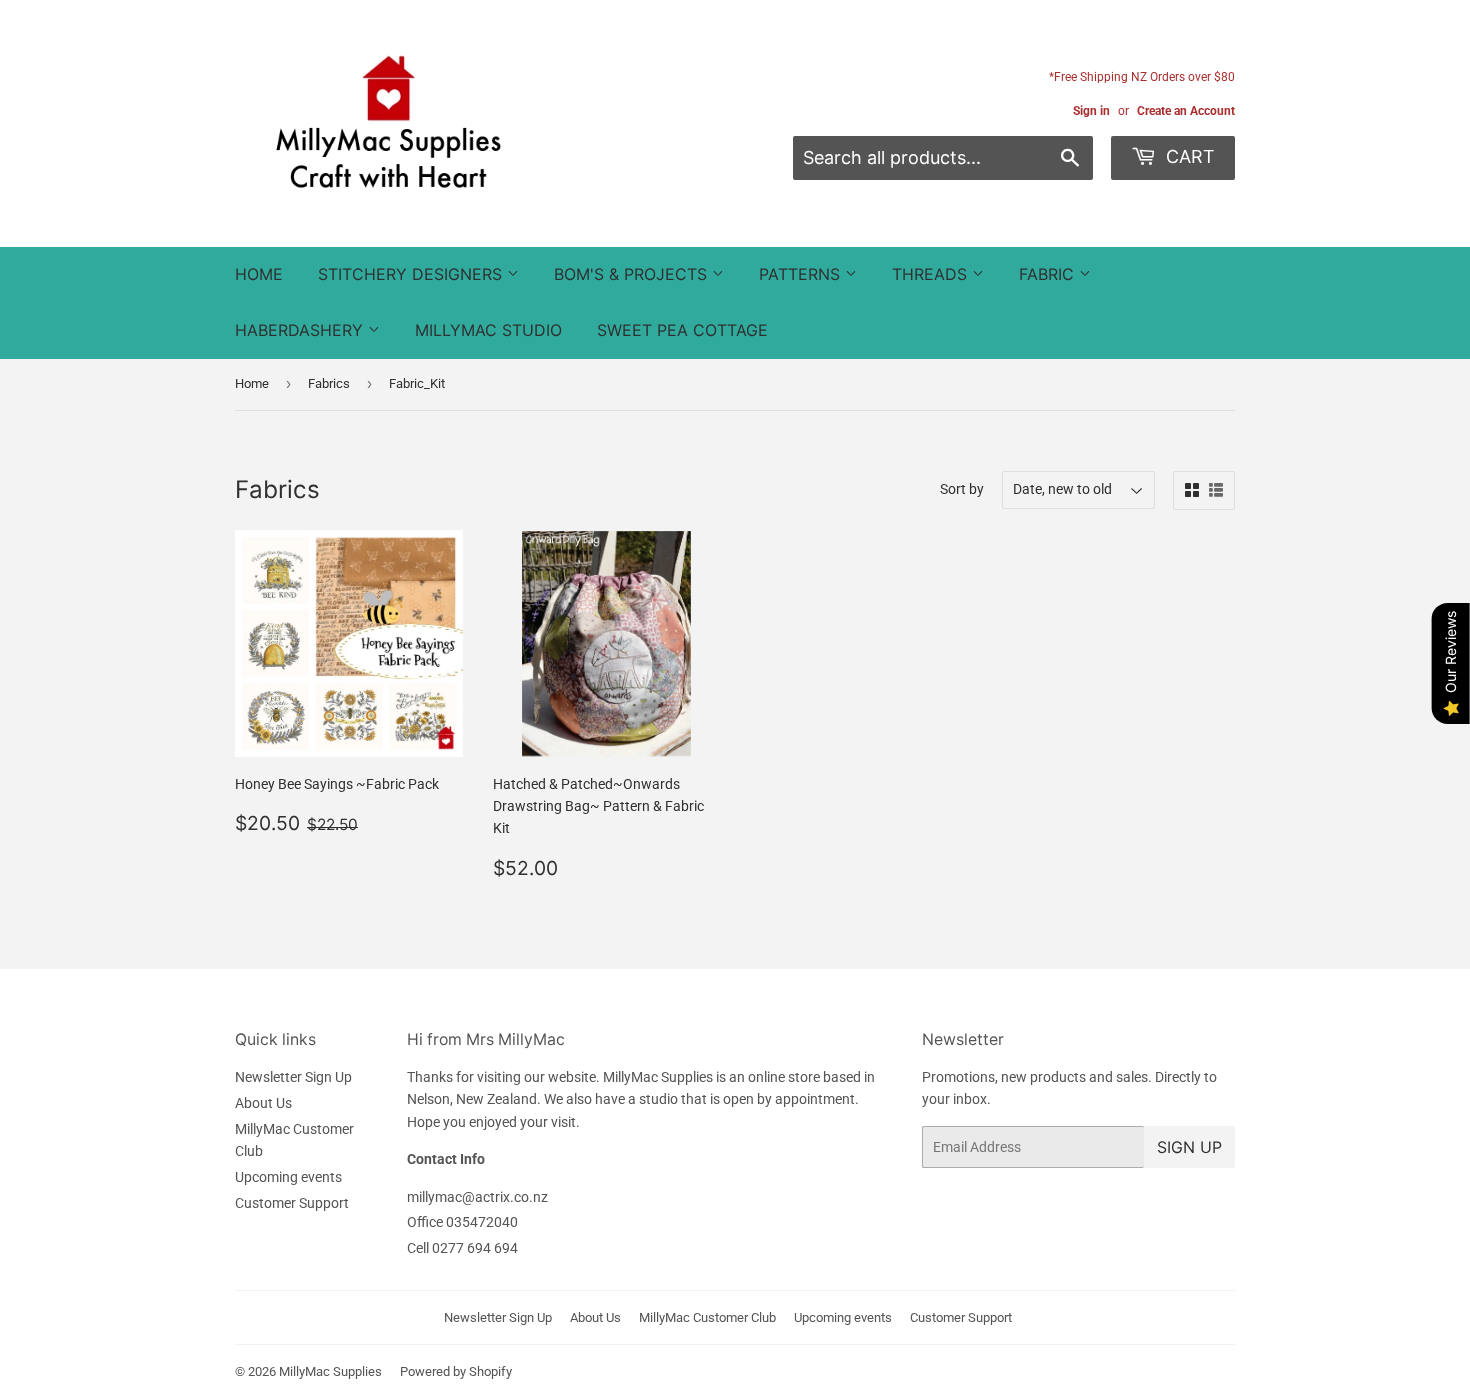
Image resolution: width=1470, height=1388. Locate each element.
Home (259, 274)
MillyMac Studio (488, 330)
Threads (932, 274)
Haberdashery (301, 330)
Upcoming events (288, 1177)
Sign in (1091, 111)
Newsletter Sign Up (293, 1077)
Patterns (802, 274)
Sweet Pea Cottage (682, 330)
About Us (263, 1103)
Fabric (1049, 274)
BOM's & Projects (633, 274)
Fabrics (329, 383)
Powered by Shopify (456, 1371)
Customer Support (292, 1203)
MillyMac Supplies (330, 1371)
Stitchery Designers (412, 274)
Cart (1188, 156)
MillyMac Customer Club (707, 1317)
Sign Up (1189, 1147)
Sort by (962, 489)
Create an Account (1186, 111)
